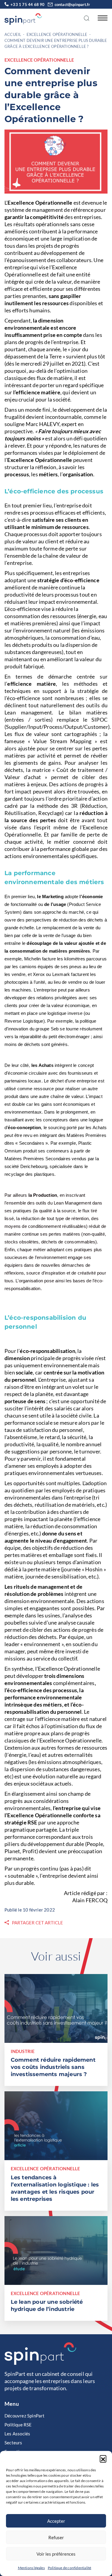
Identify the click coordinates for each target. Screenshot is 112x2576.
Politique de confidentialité (70, 2568)
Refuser (56, 2537)
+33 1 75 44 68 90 (27, 4)
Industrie (23, 2051)
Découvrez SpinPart (25, 2416)
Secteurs (13, 2443)
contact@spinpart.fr (72, 4)
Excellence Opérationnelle (57, 34)
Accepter (56, 2521)
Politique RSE (18, 2425)
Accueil (13, 34)
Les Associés (17, 2434)
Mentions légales (31, 2568)
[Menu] (101, 18)
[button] (103, 2458)
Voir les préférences (56, 2554)
